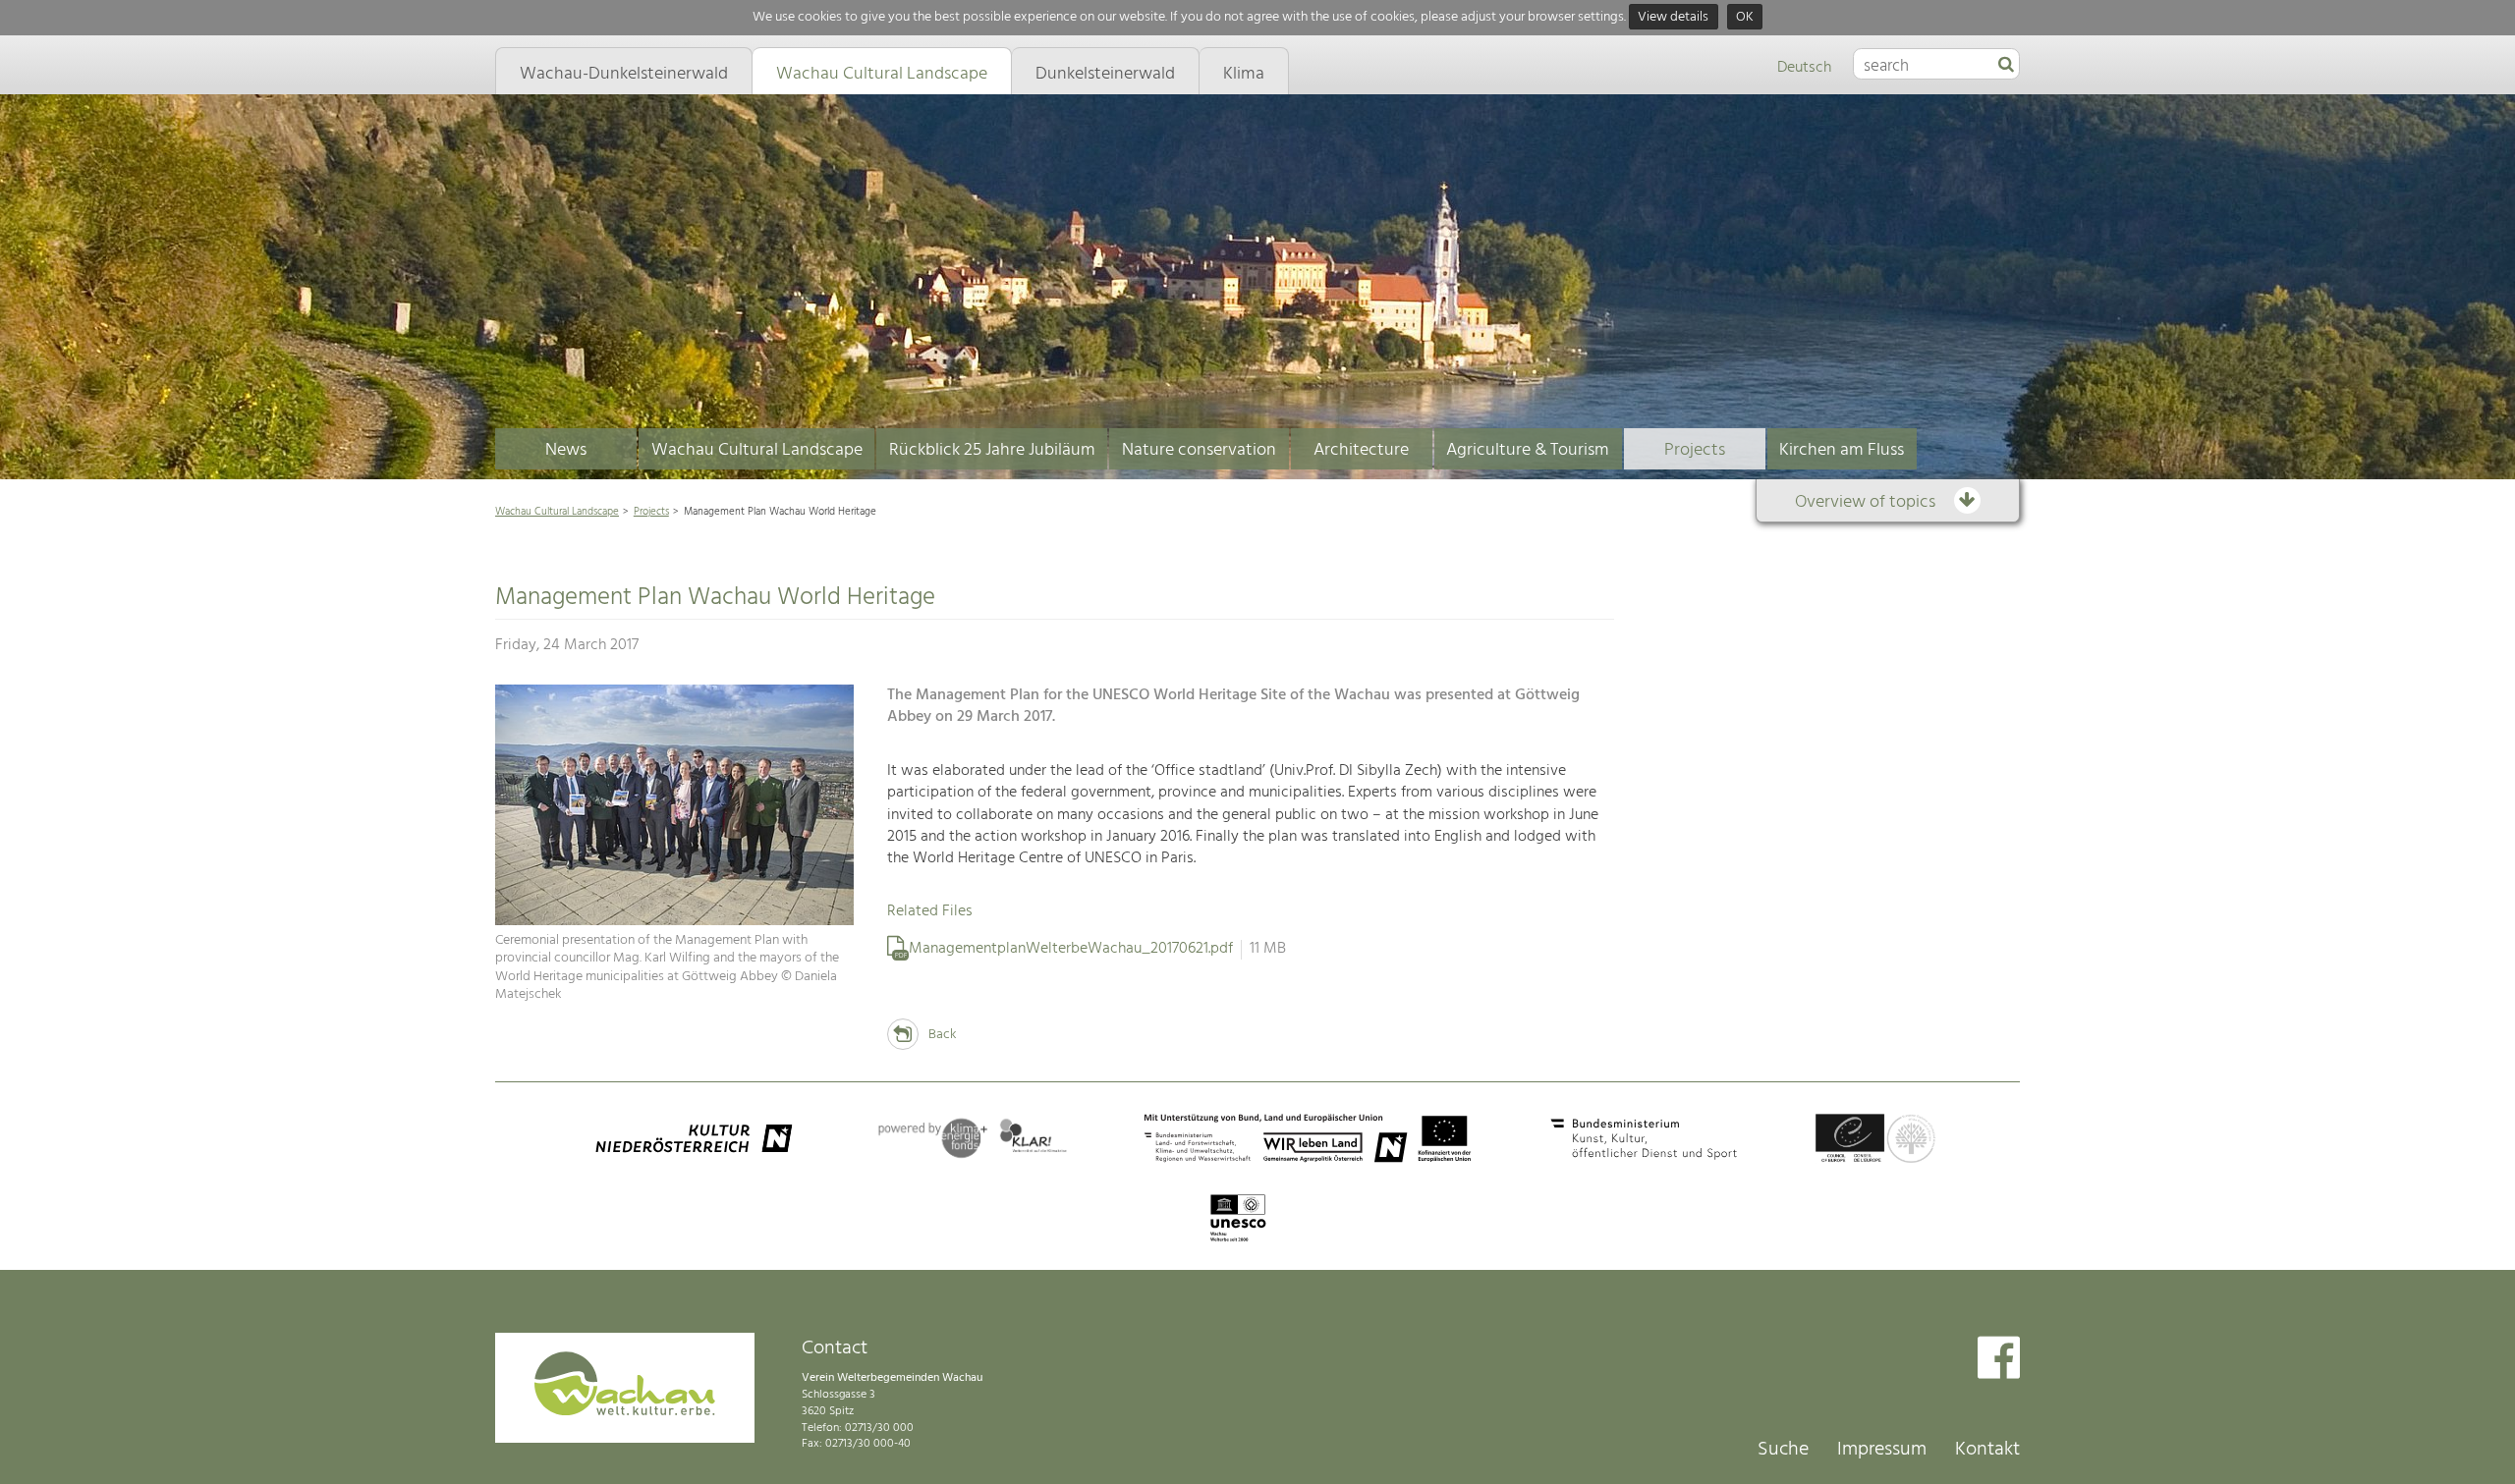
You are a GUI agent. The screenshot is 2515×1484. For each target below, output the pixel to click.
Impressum (1882, 1450)
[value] (2006, 66)
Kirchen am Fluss (1842, 450)
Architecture (1361, 450)
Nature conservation (1199, 450)
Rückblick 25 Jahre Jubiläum (992, 450)
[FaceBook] (1999, 1360)
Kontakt (1987, 1450)
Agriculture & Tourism (1528, 450)
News (566, 450)
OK (1745, 17)
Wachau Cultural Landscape (757, 450)
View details (1673, 17)
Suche (1783, 1450)
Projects (1695, 450)
